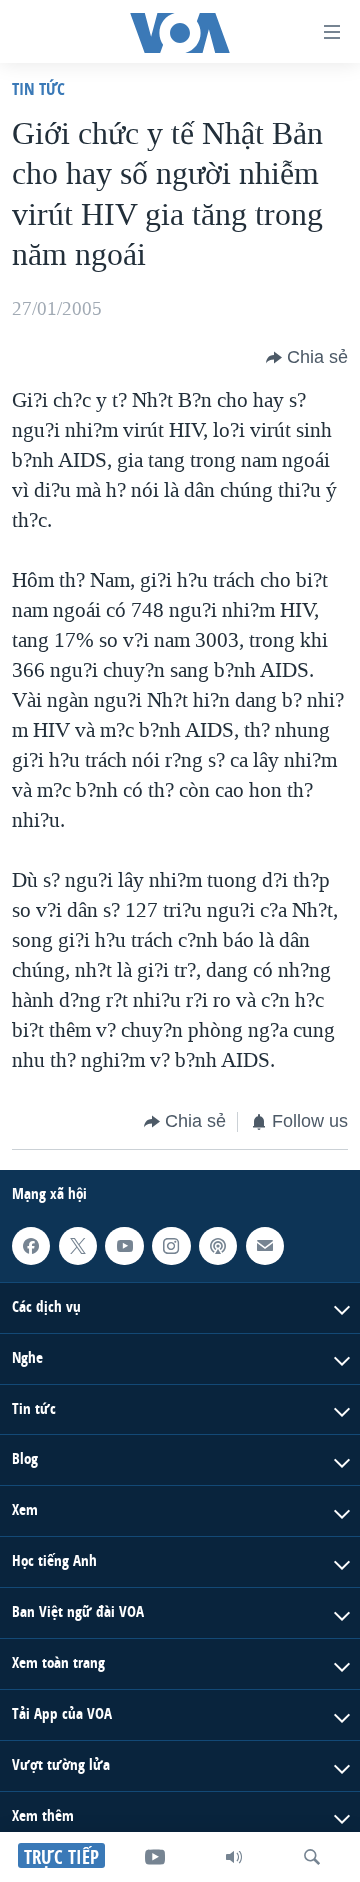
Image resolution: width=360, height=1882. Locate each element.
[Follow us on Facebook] (31, 1245)
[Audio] (234, 1857)
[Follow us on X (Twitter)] (78, 1245)
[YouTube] (155, 1857)
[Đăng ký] (265, 1245)
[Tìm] (312, 1857)
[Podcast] (218, 1245)
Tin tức (38, 88)
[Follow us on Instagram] (171, 1245)
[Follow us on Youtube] (124, 1245)
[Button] (307, 358)
